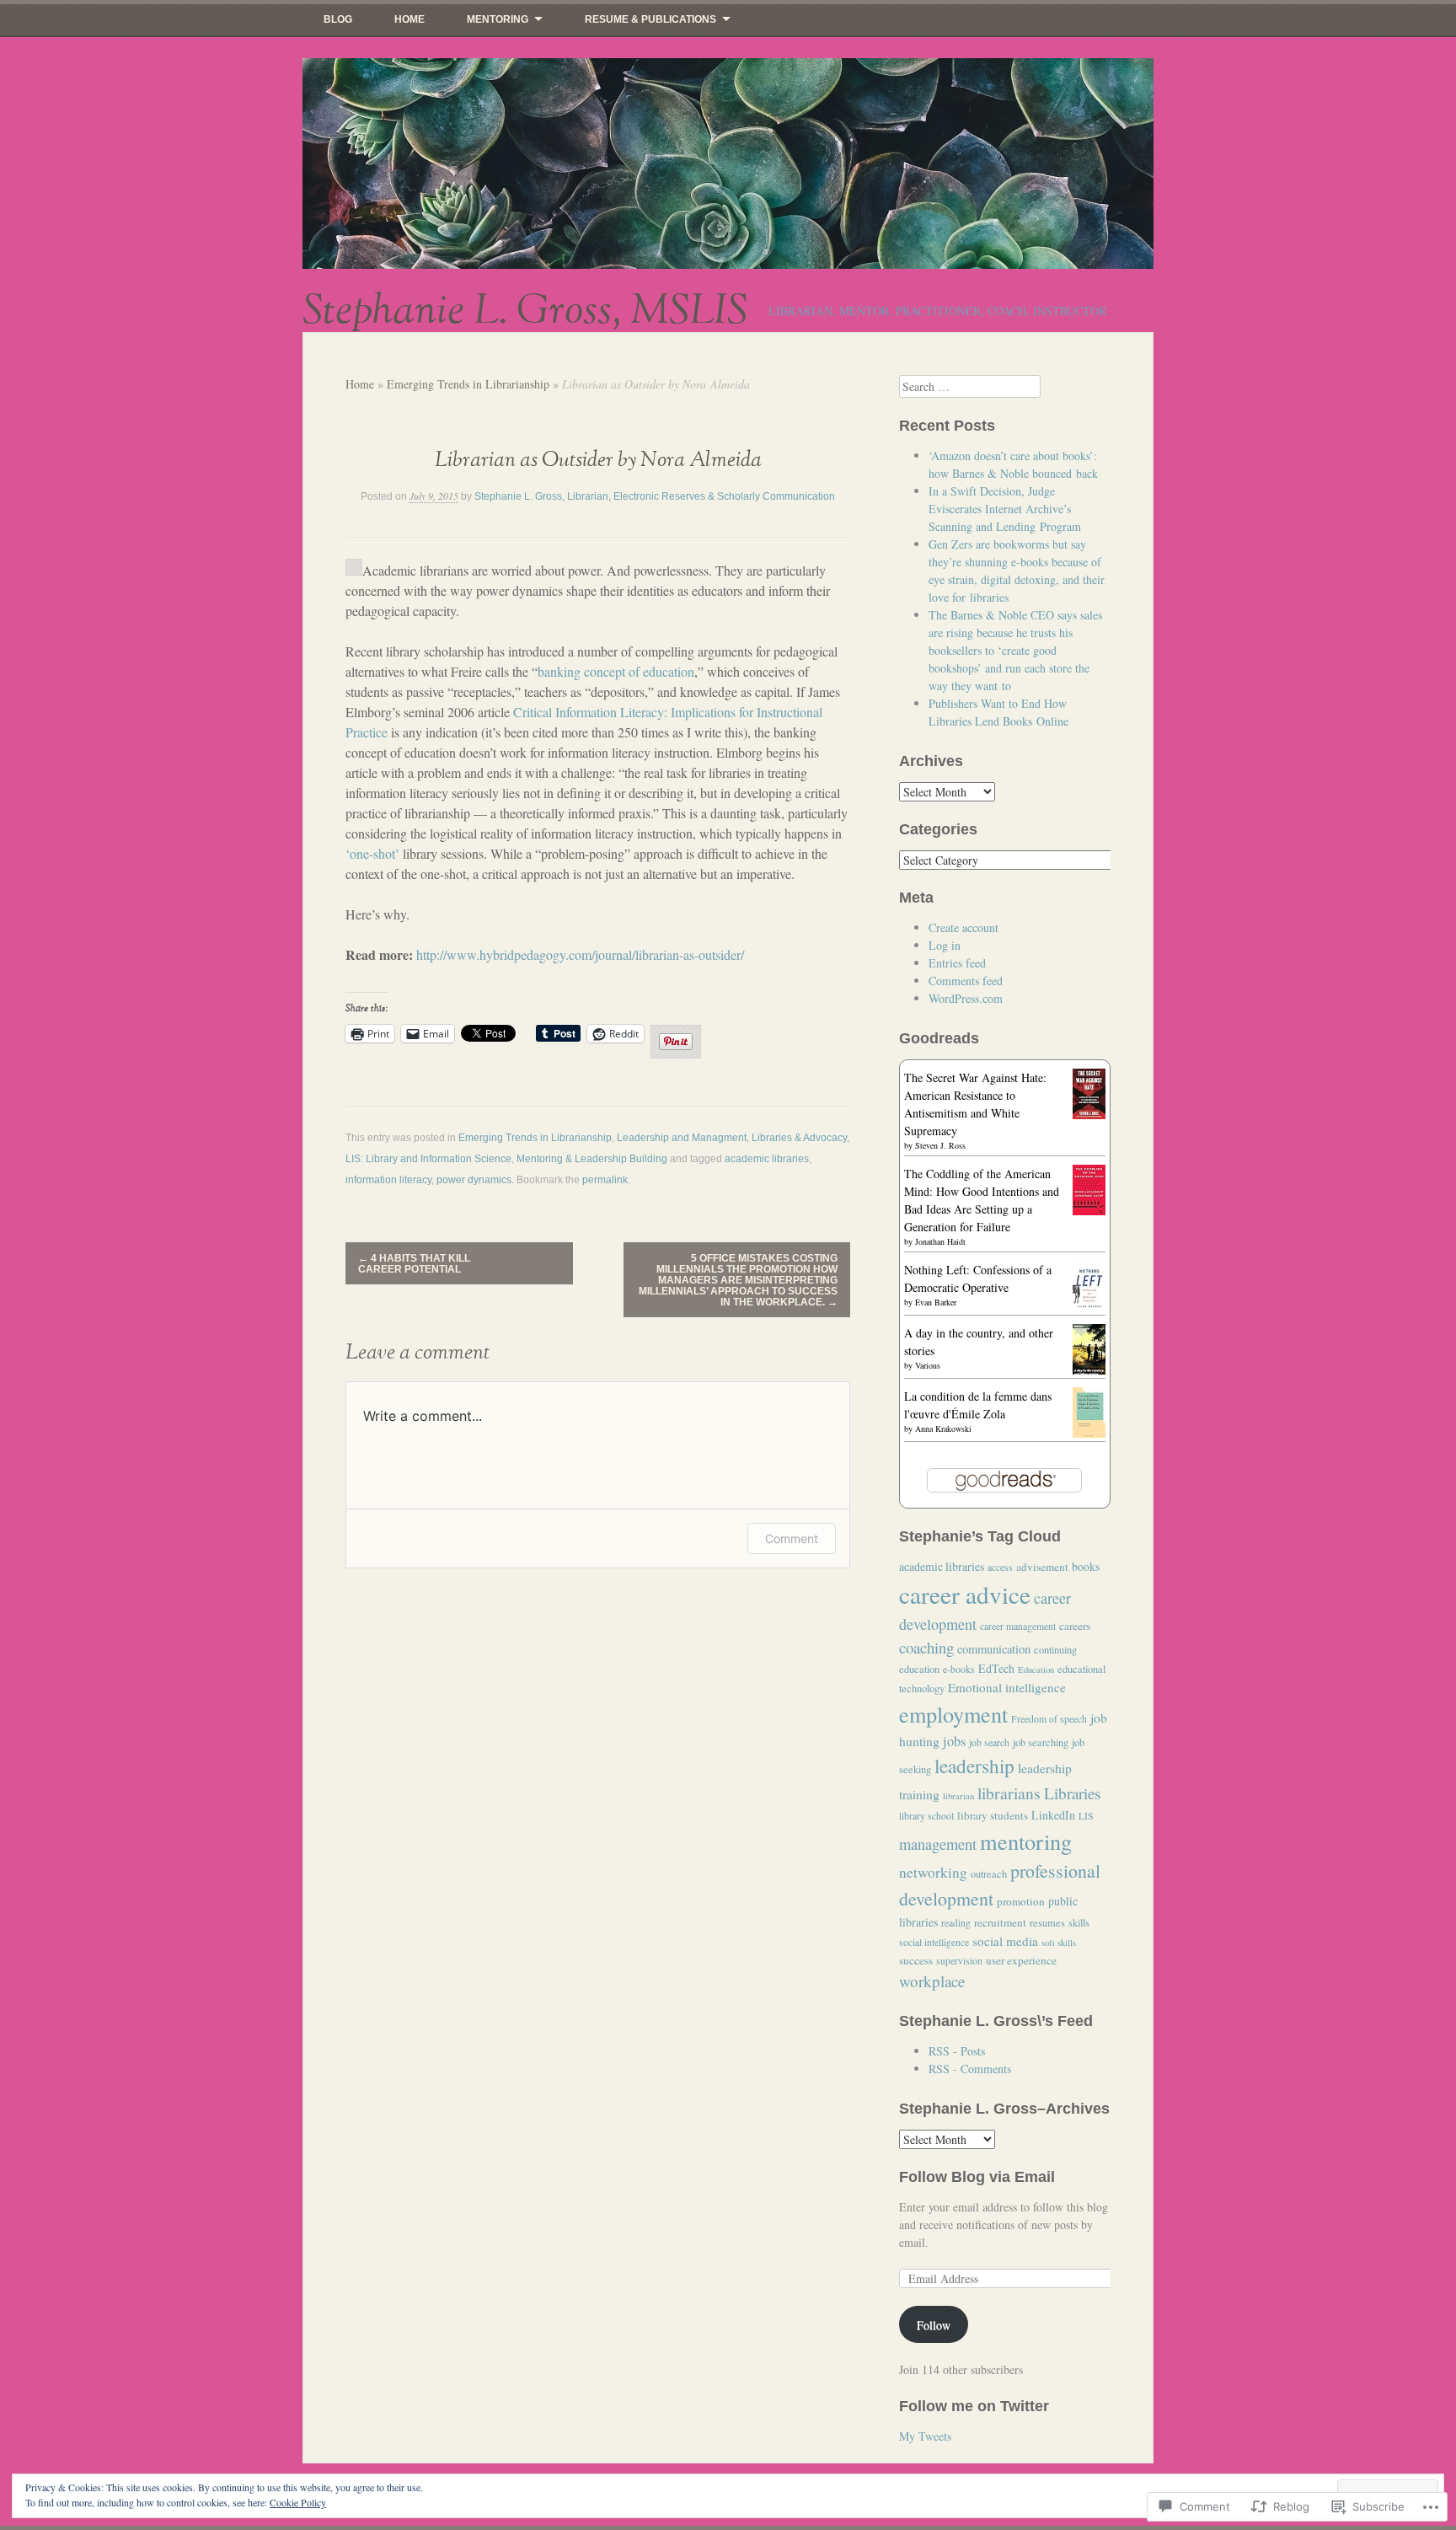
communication (994, 1649)
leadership (974, 1766)
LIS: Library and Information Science (428, 1159)
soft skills (1059, 1943)
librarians (1009, 1793)
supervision (959, 1961)
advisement (1042, 1567)
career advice (965, 1594)
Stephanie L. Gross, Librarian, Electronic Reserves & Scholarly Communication (655, 496)
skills (1079, 1923)
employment (953, 1714)
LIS (1086, 1816)
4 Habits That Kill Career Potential (414, 1264)
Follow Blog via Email (977, 2177)
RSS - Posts (957, 2051)
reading (956, 1923)
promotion (1021, 1901)
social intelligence (934, 1942)
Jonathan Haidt (940, 1241)
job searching (1041, 1742)
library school (926, 1816)
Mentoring (498, 19)
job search (989, 1742)
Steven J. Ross (940, 1145)
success (916, 1960)
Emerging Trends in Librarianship (468, 384)
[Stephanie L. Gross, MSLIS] (728, 163)
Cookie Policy (298, 2502)
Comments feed (966, 981)
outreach (989, 1874)
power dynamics (474, 1180)
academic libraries (767, 1159)
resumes (1047, 1923)
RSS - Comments (970, 2069)
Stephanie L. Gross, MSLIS (525, 311)
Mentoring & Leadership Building (592, 1159)
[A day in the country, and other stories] (1089, 1372)
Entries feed (957, 963)
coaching (926, 1647)
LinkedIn (1053, 1815)
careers (1075, 1626)
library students (993, 1815)
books (1086, 1566)
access (1000, 1567)
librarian (958, 1796)
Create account (964, 927)
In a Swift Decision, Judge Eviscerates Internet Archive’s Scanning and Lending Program (1005, 509)
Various (928, 1365)
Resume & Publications (650, 19)
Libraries (1072, 1793)
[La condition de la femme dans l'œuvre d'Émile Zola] (1089, 1434)
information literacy (388, 1180)
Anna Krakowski (943, 1428)
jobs (954, 1741)
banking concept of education (616, 671)
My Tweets (925, 2436)
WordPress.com (966, 998)
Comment (792, 1538)
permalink (605, 1180)
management (938, 1844)
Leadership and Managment (682, 1138)
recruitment (1000, 1922)
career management (1018, 1626)
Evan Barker (936, 1302)
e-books (959, 1669)
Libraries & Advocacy (799, 1138)
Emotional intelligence (1007, 1687)
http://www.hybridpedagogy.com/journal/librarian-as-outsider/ (580, 954)
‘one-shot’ (372, 853)
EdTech (996, 1668)
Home (409, 19)
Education (1036, 1670)
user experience (1021, 1960)
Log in (945, 945)
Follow (934, 2325)
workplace (932, 1981)
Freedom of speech (1049, 1719)
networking (933, 1872)
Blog (338, 19)
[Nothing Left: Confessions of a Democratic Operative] (1089, 1307)
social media (1005, 1941)
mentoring (1026, 1841)
